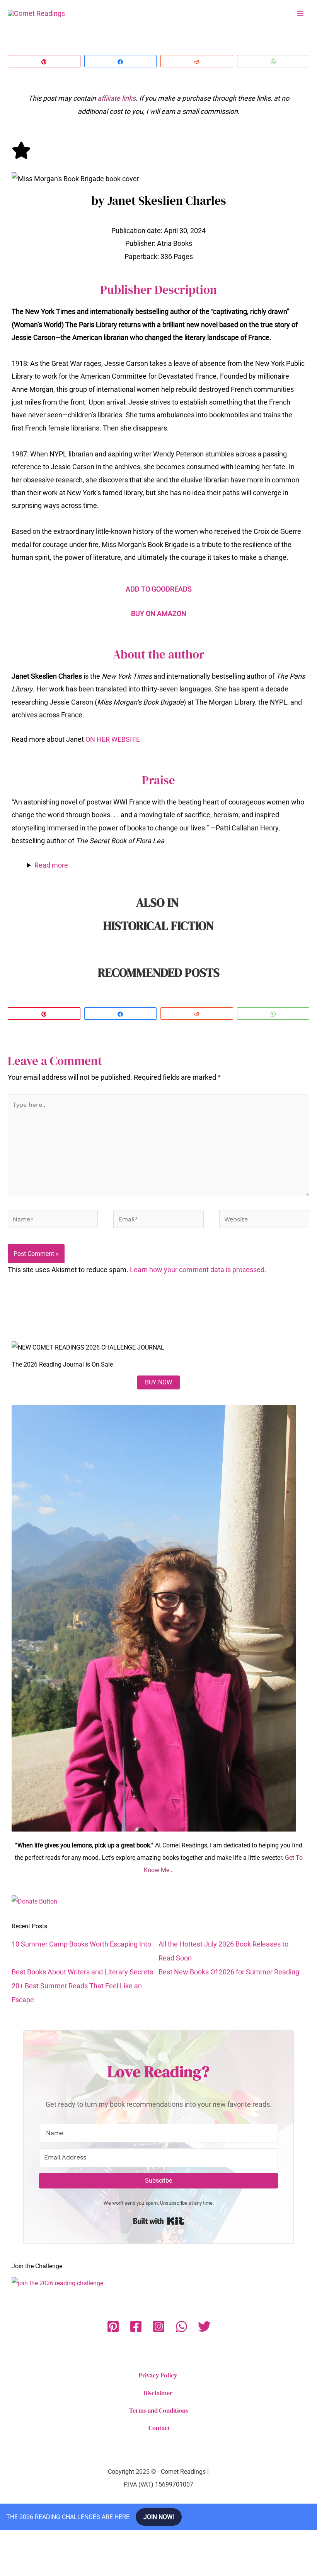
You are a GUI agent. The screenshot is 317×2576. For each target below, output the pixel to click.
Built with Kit (159, 2221)
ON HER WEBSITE (113, 739)
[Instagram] (159, 2326)
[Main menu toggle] (300, 13)
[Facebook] (136, 2326)
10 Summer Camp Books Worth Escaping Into (81, 1944)
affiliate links (117, 98)
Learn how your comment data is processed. (198, 1270)
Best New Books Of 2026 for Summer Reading (229, 1972)
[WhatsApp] (182, 2326)
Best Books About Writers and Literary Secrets (82, 1972)
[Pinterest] (113, 2326)
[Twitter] (204, 2326)
